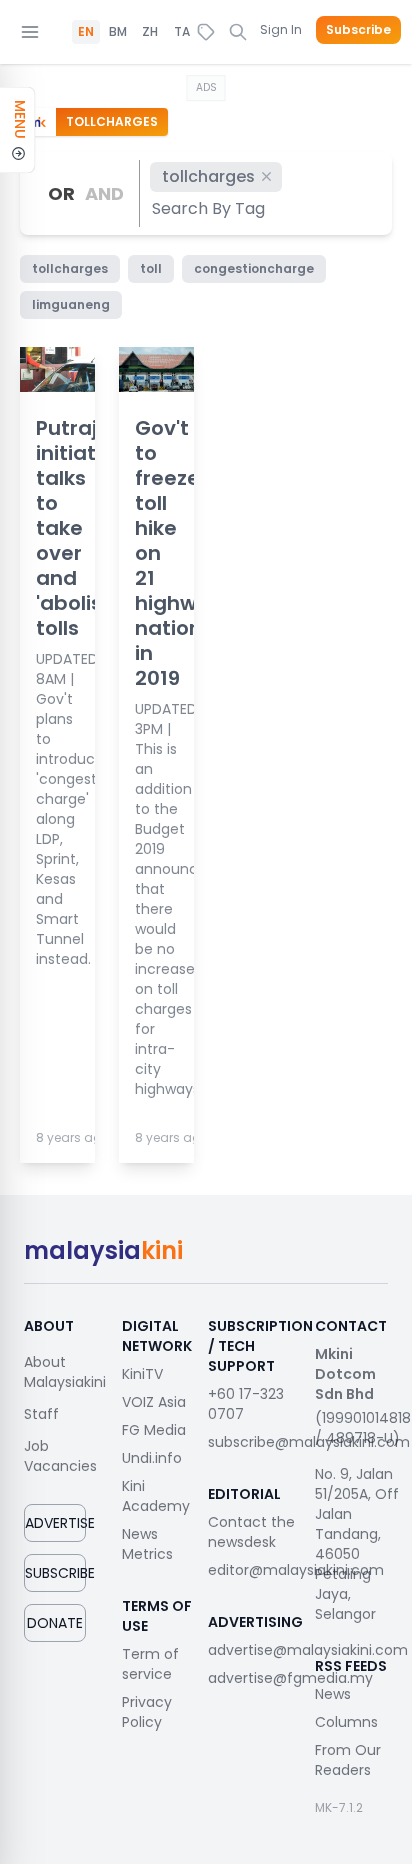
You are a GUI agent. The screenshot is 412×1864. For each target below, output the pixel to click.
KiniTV (142, 1374)
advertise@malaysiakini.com (308, 1650)
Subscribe (358, 30)
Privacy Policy (147, 1712)
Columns (346, 1722)
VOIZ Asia (154, 1402)
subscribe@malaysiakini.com (309, 1442)
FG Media (154, 1430)
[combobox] (209, 208)
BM (118, 32)
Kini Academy (156, 1496)
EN (86, 32)
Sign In (281, 29)
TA (182, 32)
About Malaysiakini (65, 1372)
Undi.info (152, 1458)
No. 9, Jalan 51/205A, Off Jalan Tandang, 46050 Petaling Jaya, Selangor (357, 1544)
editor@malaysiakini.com (296, 1570)
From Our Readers (348, 1760)
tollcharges (208, 176)
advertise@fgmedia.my (290, 1678)
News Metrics (147, 1544)
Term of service (150, 1664)
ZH (150, 32)
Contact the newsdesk (251, 1532)
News (333, 1694)
